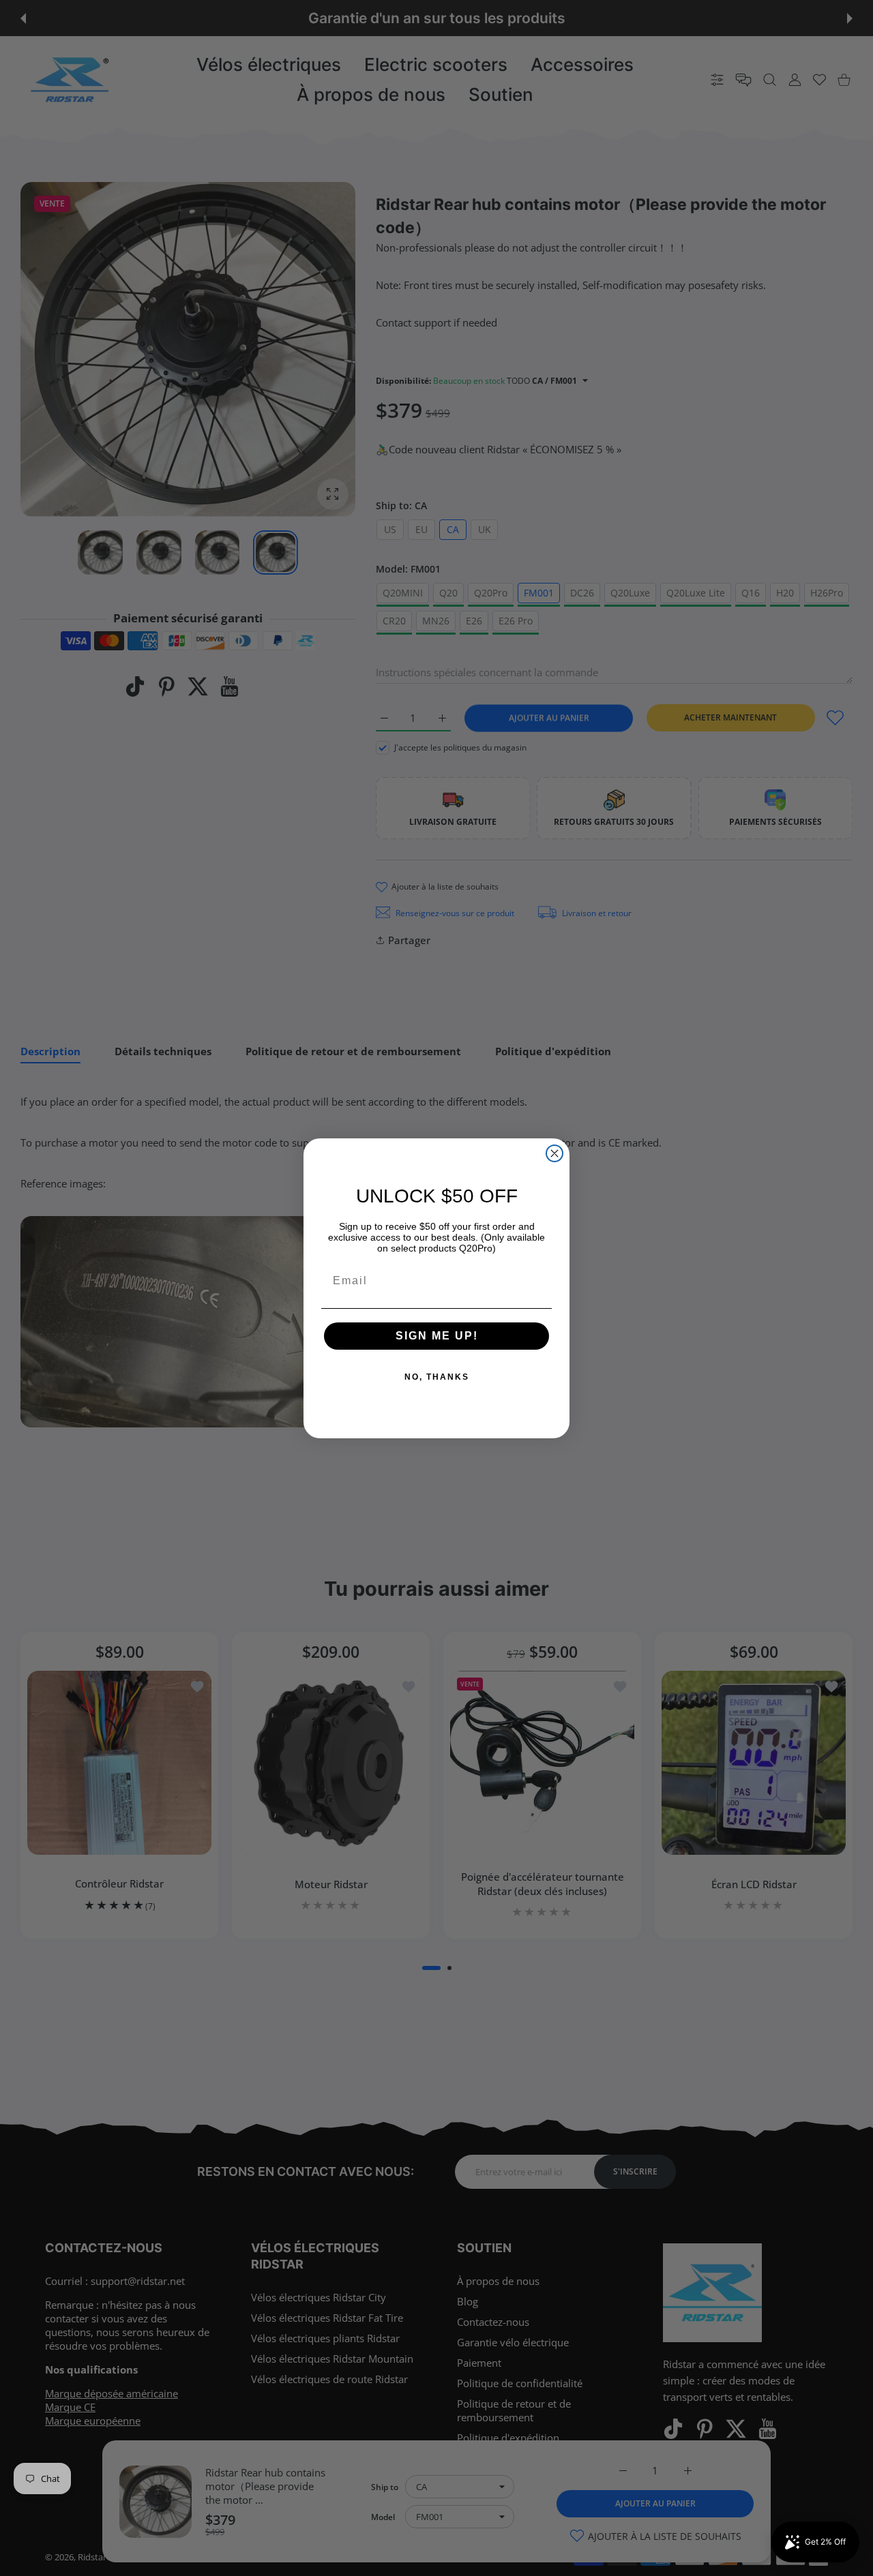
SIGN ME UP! (437, 1336)
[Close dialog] (554, 1153)
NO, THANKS (437, 1377)
